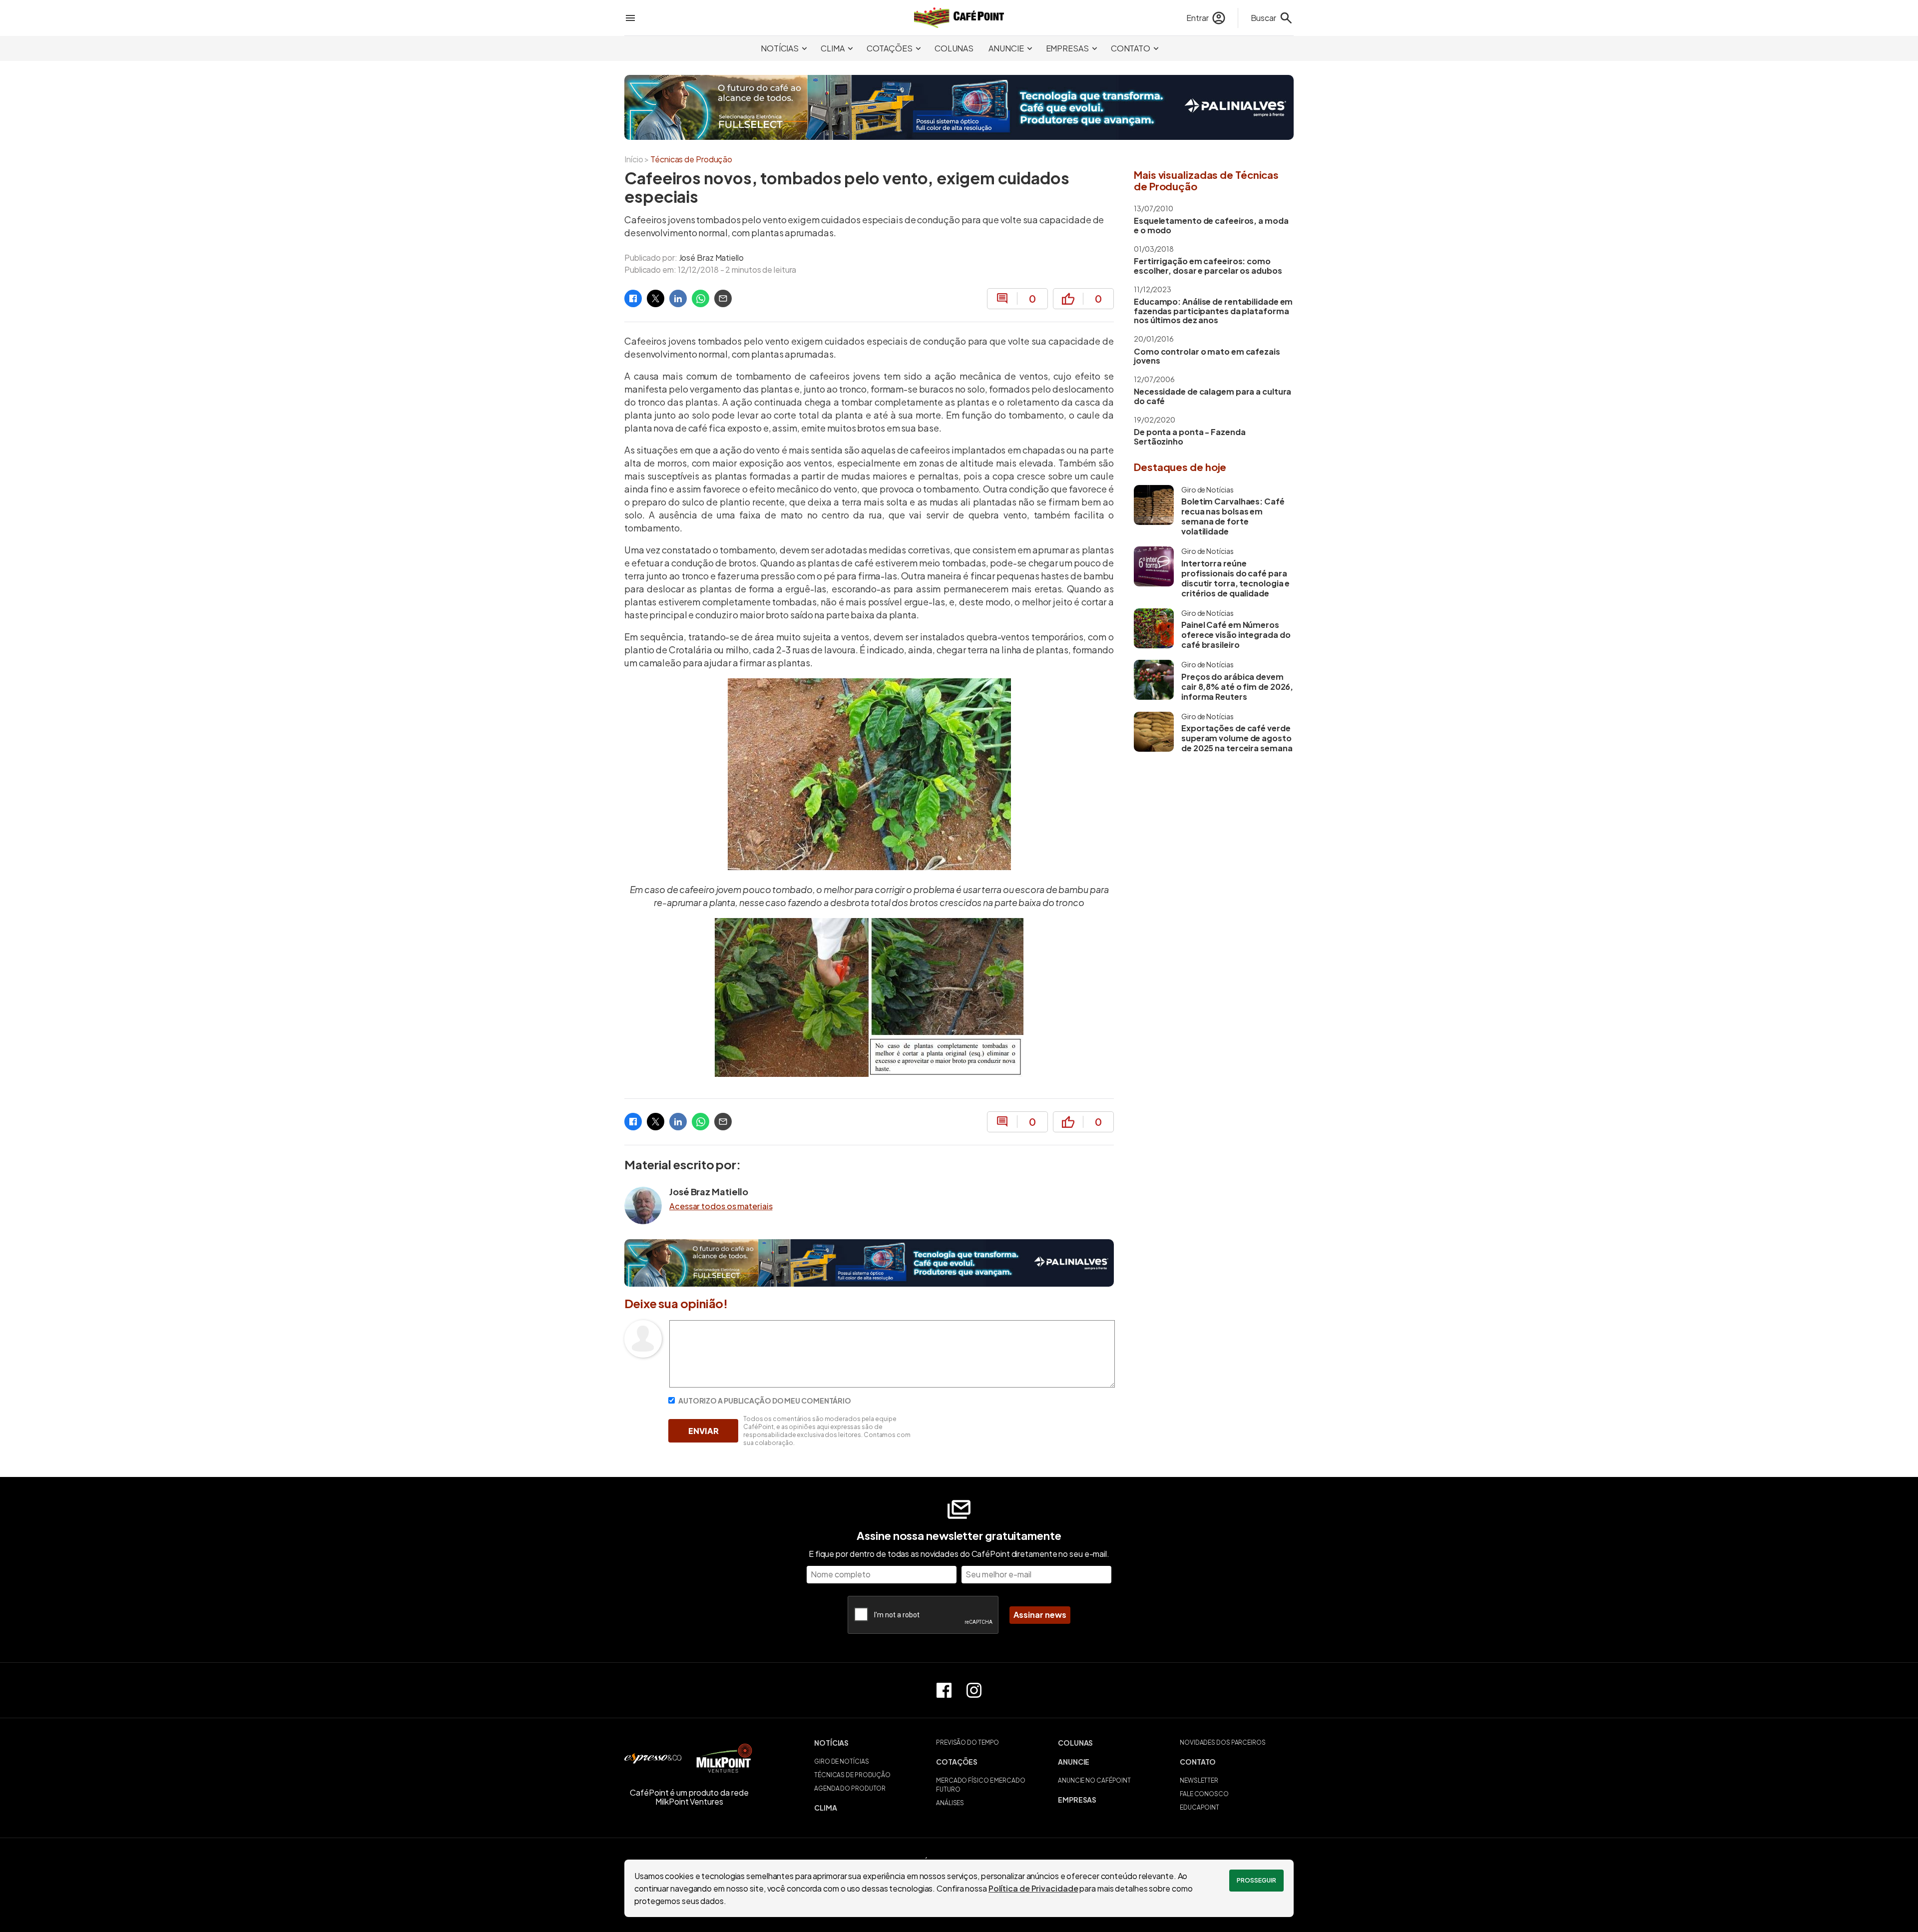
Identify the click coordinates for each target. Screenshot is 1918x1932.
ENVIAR (704, 1431)
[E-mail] (723, 298)
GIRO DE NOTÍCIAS (841, 1761)
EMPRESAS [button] (1067, 48)
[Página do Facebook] (944, 1690)
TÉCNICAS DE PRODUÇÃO (852, 1775)
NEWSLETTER (1199, 1780)
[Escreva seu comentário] (892, 1384)
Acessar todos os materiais (721, 1206)
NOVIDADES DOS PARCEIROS (1223, 1742)
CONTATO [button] (1131, 48)
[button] (871, 1743)
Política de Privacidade (1033, 1888)
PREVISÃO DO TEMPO (967, 1742)
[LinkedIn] (678, 298)
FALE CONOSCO (1204, 1794)
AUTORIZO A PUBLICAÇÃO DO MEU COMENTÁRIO (764, 1401)
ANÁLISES (950, 1803)
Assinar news (1040, 1615)
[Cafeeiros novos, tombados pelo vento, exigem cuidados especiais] (633, 298)
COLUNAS (954, 48)
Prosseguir (1256, 1880)
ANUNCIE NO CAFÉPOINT (1094, 1780)
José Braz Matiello (711, 257)
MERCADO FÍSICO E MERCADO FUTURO (981, 1785)
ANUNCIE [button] (1006, 48)
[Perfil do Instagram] (974, 1690)
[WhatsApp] (701, 298)
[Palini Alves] (959, 107)
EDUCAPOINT (1199, 1807)
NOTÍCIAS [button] (780, 48)
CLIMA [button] (833, 48)
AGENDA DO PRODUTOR (850, 1788)
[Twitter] (656, 298)
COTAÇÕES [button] (890, 48)
